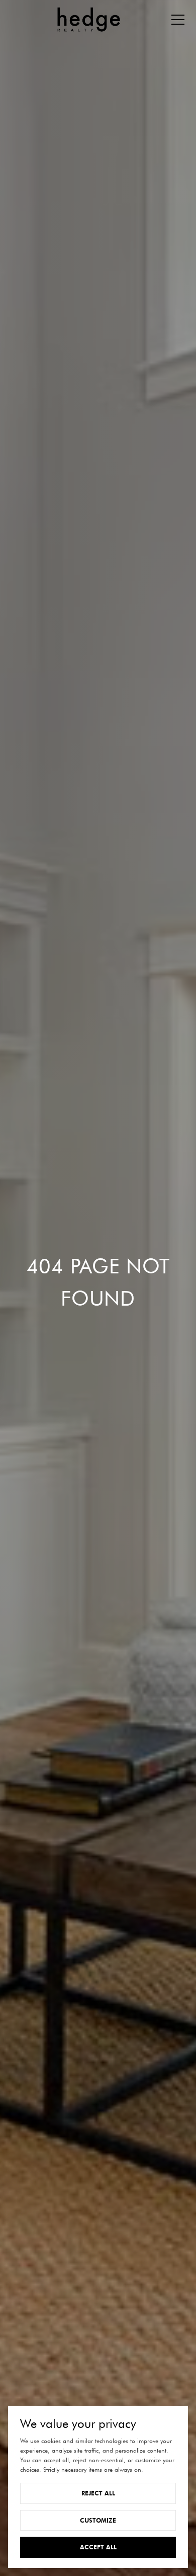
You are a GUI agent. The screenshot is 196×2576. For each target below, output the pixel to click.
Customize (98, 2520)
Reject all (98, 2493)
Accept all (98, 2547)
